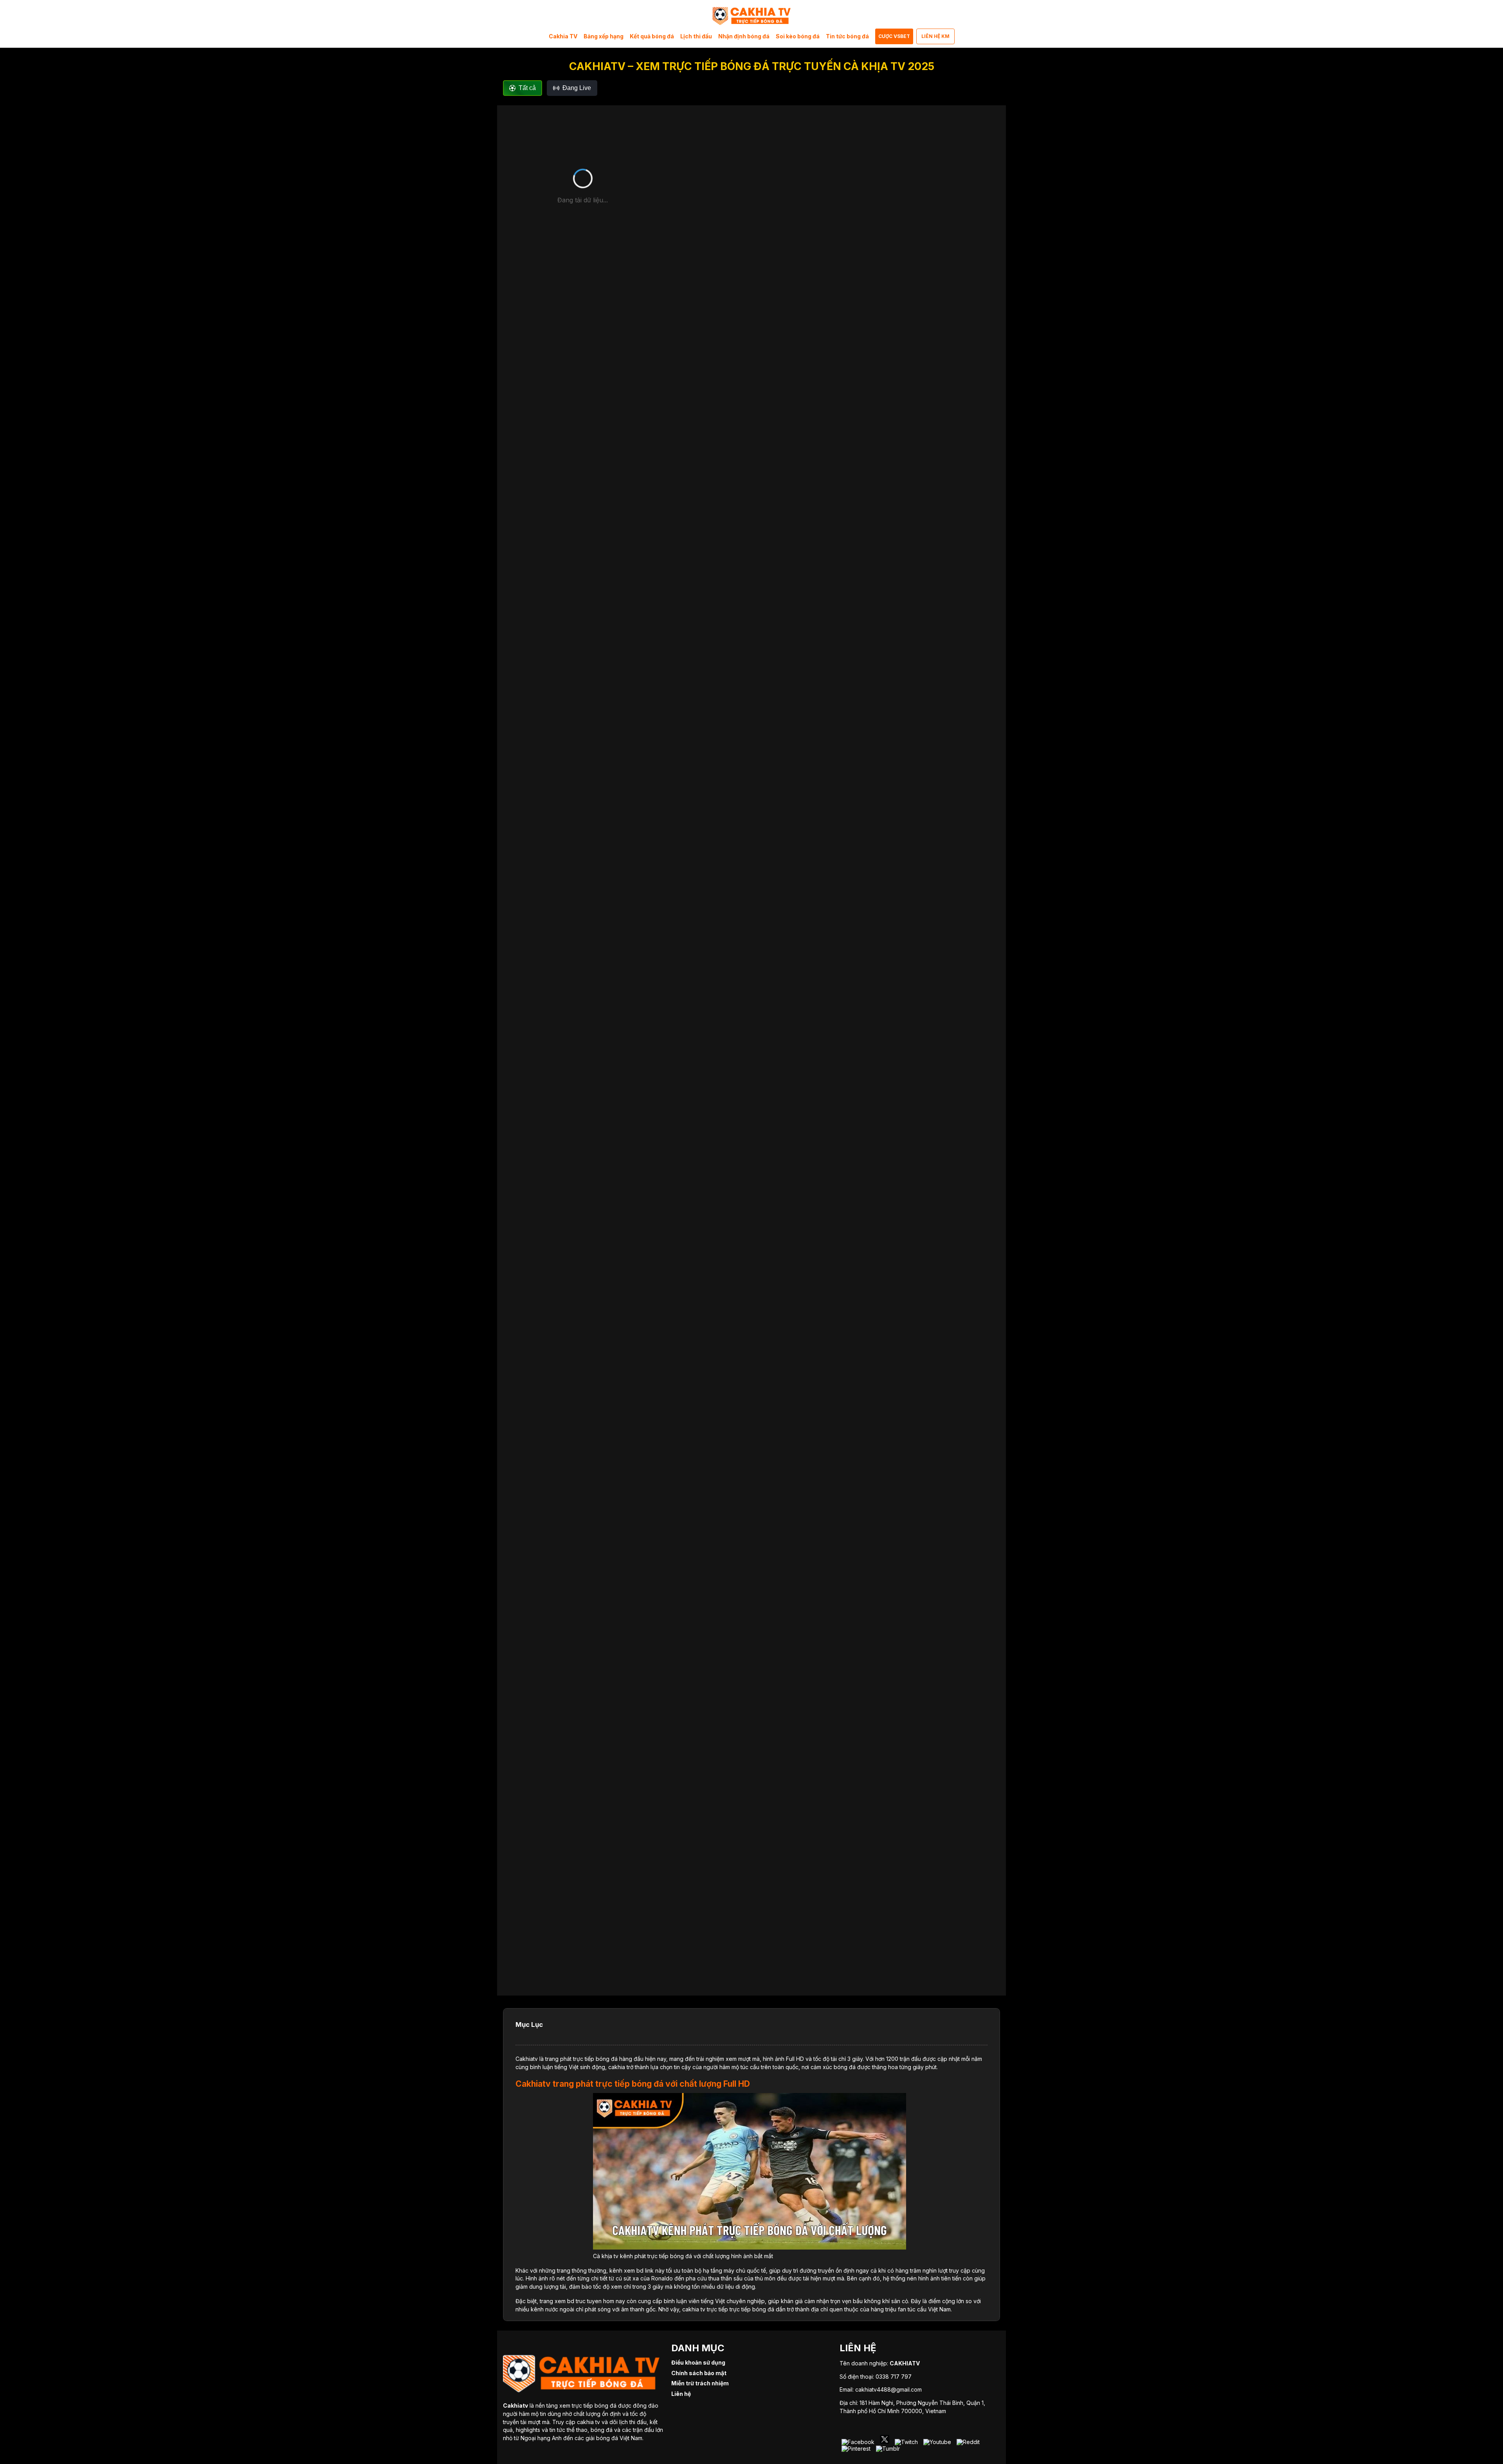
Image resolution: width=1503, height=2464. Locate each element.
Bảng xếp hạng (604, 36)
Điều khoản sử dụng (698, 2362)
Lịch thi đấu (696, 36)
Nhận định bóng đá (744, 36)
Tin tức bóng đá (847, 36)
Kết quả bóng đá (652, 36)
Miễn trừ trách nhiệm (700, 2383)
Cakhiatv (527, 2059)
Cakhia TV (563, 36)
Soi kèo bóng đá (798, 36)
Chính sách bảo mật (699, 2373)
